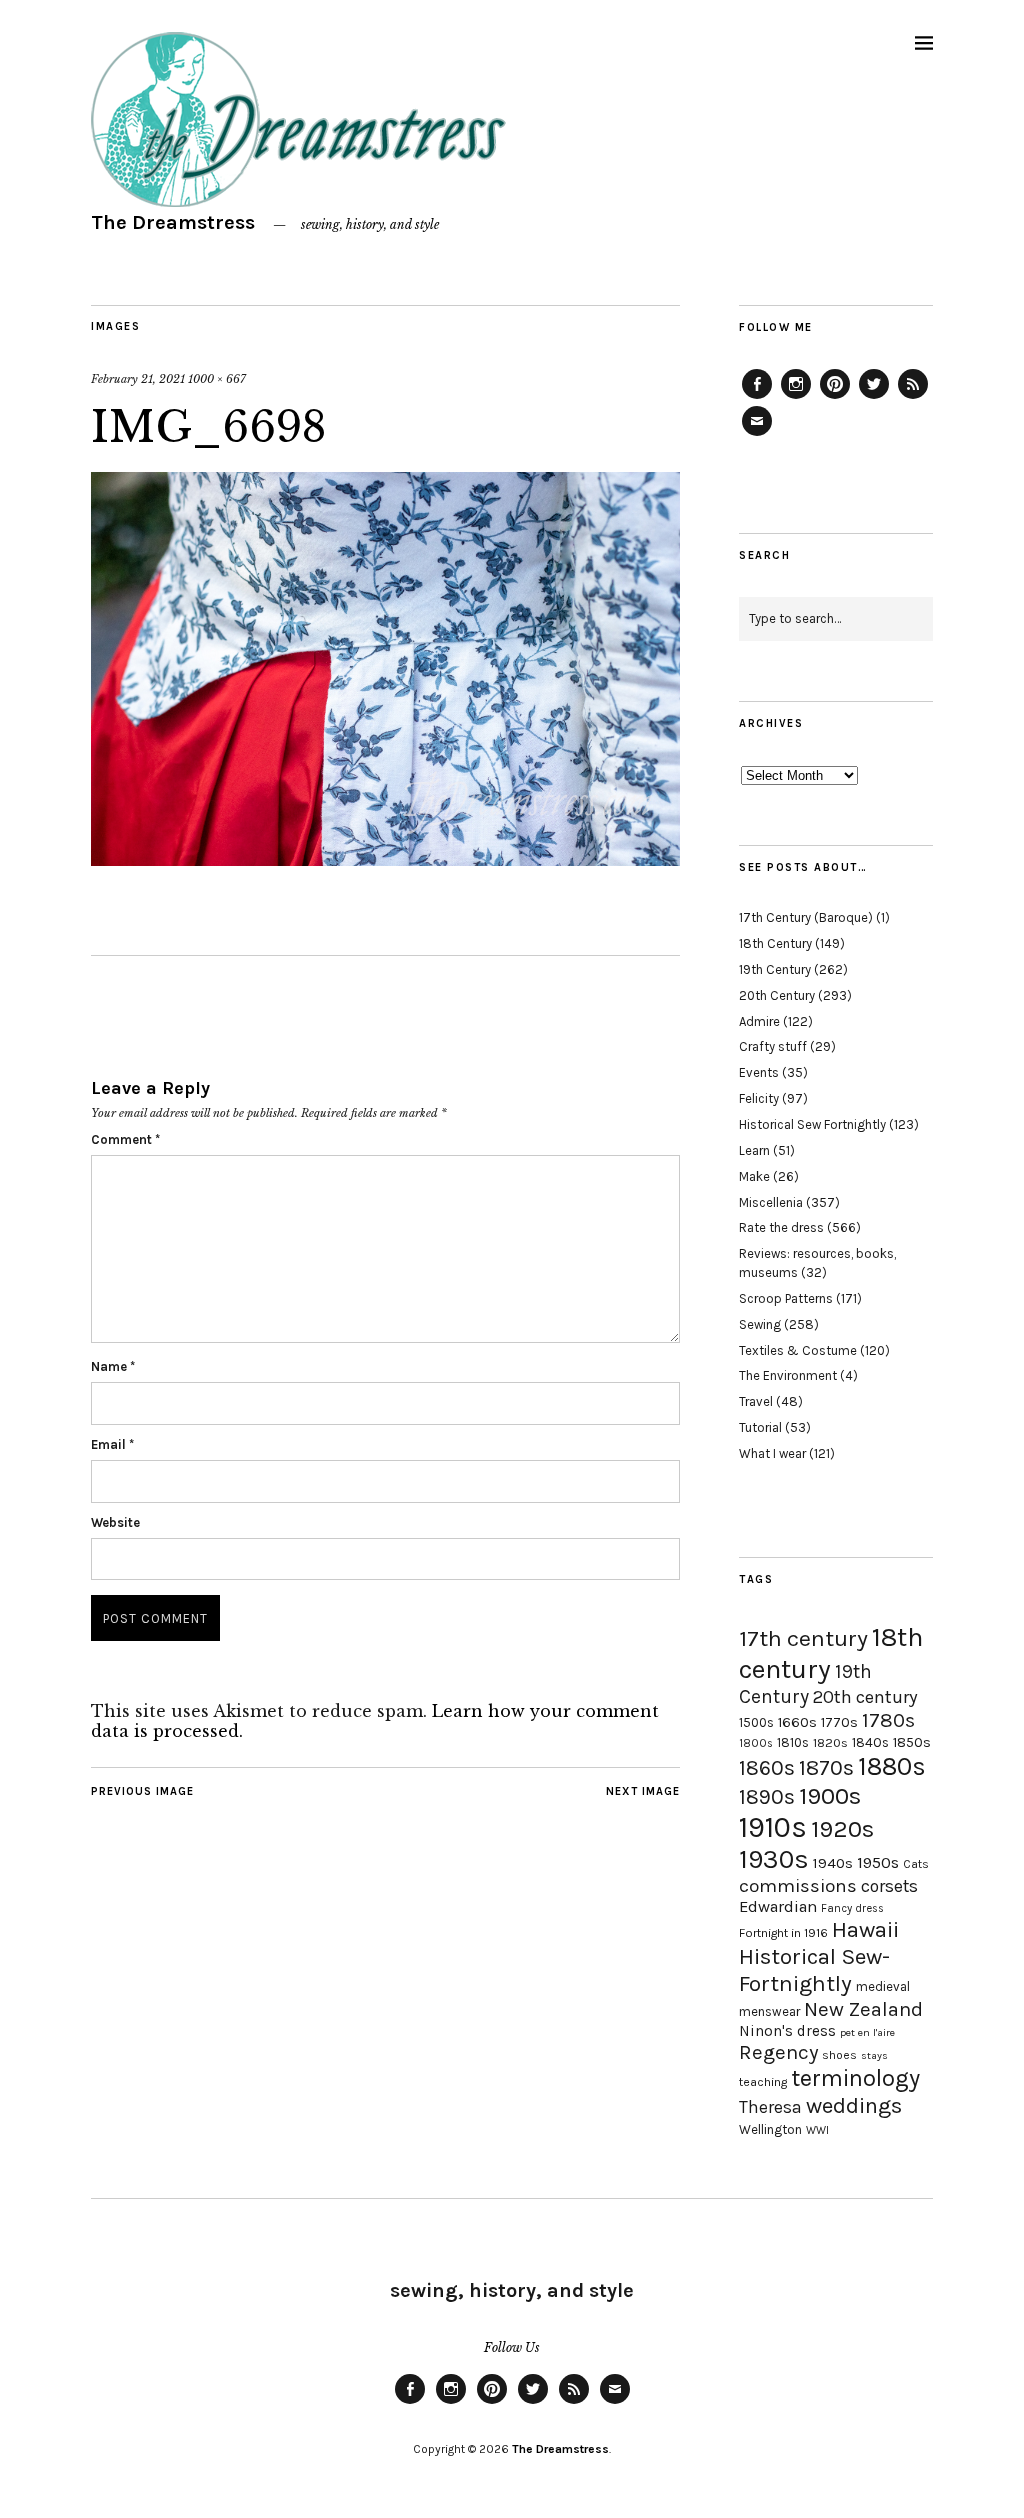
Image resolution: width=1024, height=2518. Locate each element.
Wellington (770, 2129)
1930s (774, 1859)
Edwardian (778, 1906)
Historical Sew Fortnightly (812, 1124)
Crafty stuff (773, 1046)
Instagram (796, 398)
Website (115, 1522)
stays (874, 2055)
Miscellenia (771, 1202)
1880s (892, 1766)
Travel (756, 1401)
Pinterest (835, 398)
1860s (767, 1768)
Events (759, 1072)
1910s (773, 1827)
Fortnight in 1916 (783, 1933)
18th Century (775, 943)
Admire (759, 1021)
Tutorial (760, 1427)
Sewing (760, 1324)
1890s (767, 1797)
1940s (833, 1863)
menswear (769, 2011)
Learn (754, 1150)
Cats (916, 1864)
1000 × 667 (217, 379)
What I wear (772, 1453)
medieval (883, 1986)
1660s (797, 1722)
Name (113, 1366)
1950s (878, 1862)
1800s (756, 1743)
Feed (913, 398)
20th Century (777, 995)
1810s (793, 1742)
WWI (817, 2130)
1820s (830, 1742)
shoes (839, 2055)
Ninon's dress (787, 2031)
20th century (865, 1697)
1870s (826, 1767)
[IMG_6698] (385, 860)
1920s (842, 1829)
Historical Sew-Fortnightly (814, 1970)
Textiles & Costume (798, 1350)
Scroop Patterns (786, 1298)
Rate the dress (781, 1227)
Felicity (759, 1098)
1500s (756, 1722)
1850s (912, 1742)
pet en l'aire (867, 2032)
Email (112, 1444)
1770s (839, 1722)
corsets (889, 1886)
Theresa (770, 2107)
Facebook (757, 398)
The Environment (788, 1375)
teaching (763, 2082)
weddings (854, 2105)
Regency (778, 2052)
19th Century (775, 969)
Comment (125, 1139)
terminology (855, 2078)
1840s (870, 1742)
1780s (888, 1720)
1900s (830, 1796)
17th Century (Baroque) (806, 917)
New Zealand (863, 2009)
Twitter (874, 398)
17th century (803, 1638)
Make (754, 1176)
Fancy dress (852, 1908)
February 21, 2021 (138, 379)
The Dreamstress (173, 222)
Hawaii (865, 1929)
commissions (798, 1886)
